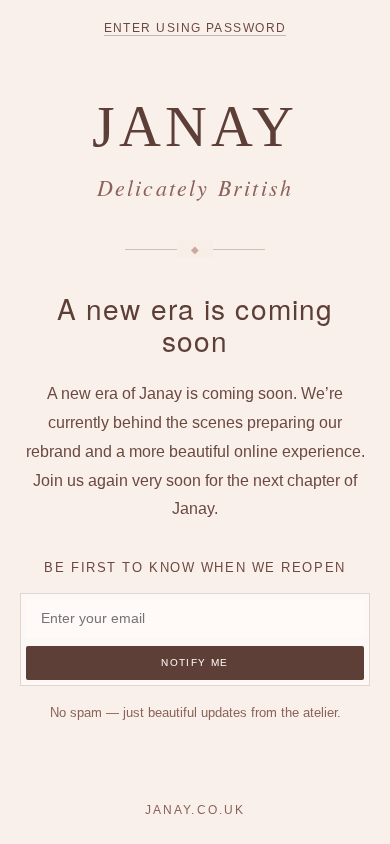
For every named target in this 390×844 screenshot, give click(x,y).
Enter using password (195, 28)
